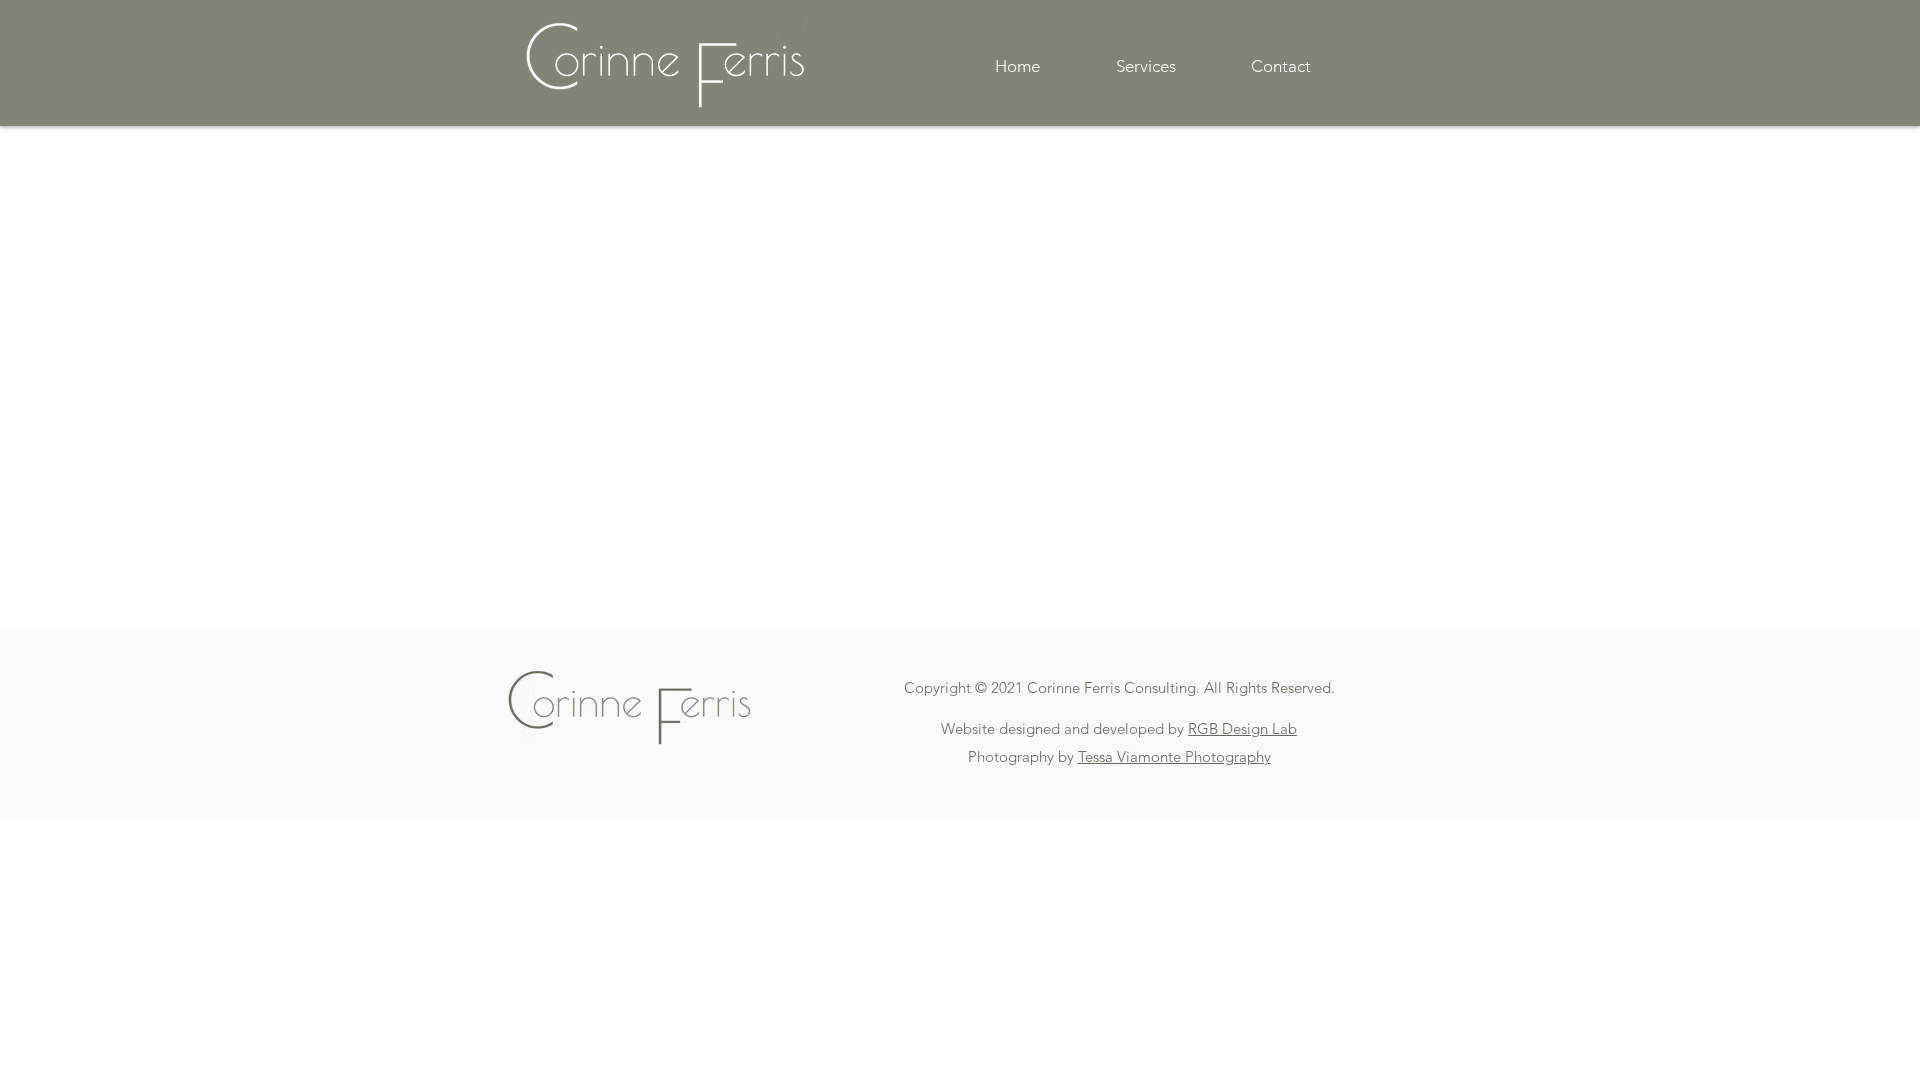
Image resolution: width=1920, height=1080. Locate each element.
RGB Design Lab (1242, 728)
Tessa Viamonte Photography (1174, 756)
